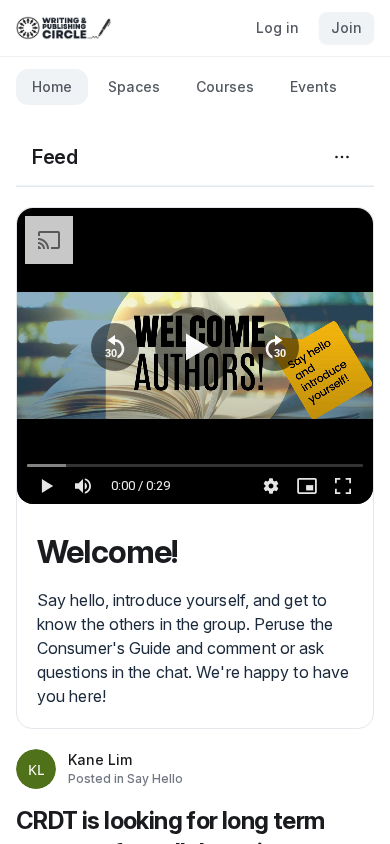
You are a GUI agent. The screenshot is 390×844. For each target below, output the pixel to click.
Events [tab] (313, 86)
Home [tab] (52, 86)
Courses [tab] (225, 86)
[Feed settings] (342, 157)
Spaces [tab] (134, 86)
